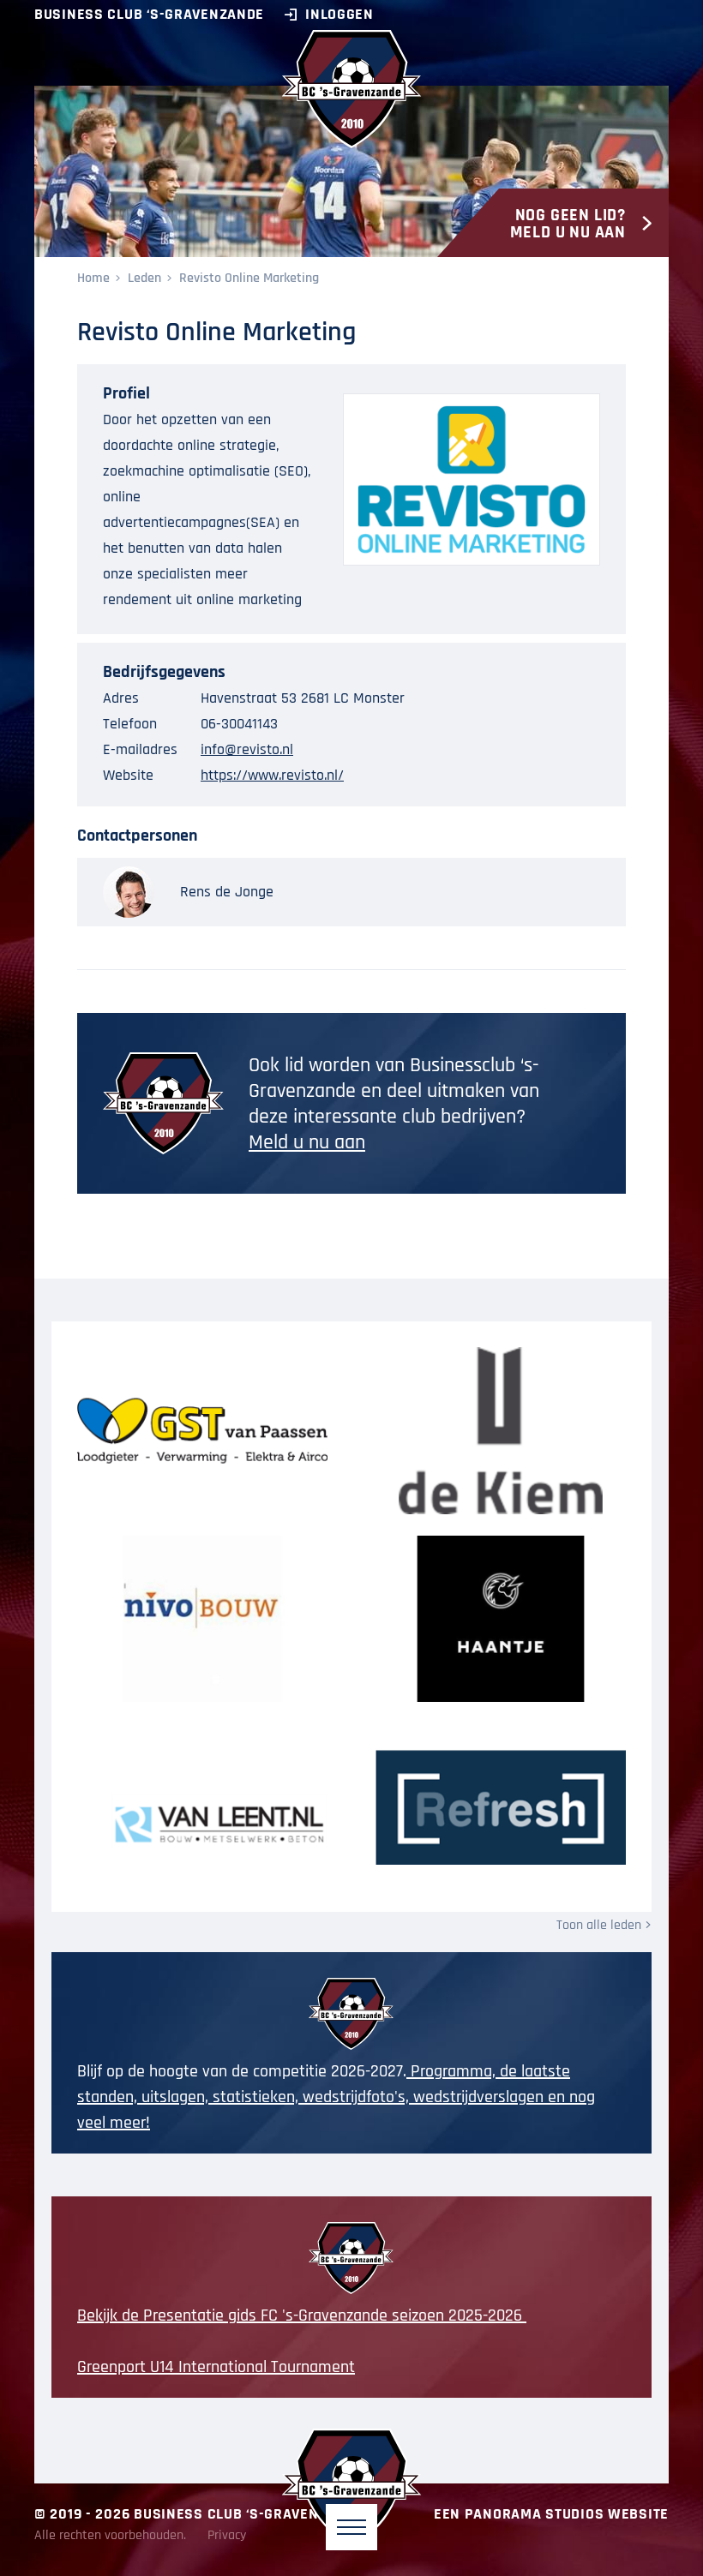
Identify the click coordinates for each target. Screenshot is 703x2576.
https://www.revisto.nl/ (272, 775)
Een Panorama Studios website (551, 2514)
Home (93, 278)
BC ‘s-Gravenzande (352, 89)
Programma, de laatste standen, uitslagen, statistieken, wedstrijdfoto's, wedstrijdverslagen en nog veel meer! (336, 2097)
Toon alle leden (599, 1925)
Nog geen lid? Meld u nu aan (568, 224)
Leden (144, 278)
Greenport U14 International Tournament (216, 2367)
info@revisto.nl (247, 749)
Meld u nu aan (307, 1142)
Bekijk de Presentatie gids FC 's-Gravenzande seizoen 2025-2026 (302, 2315)
